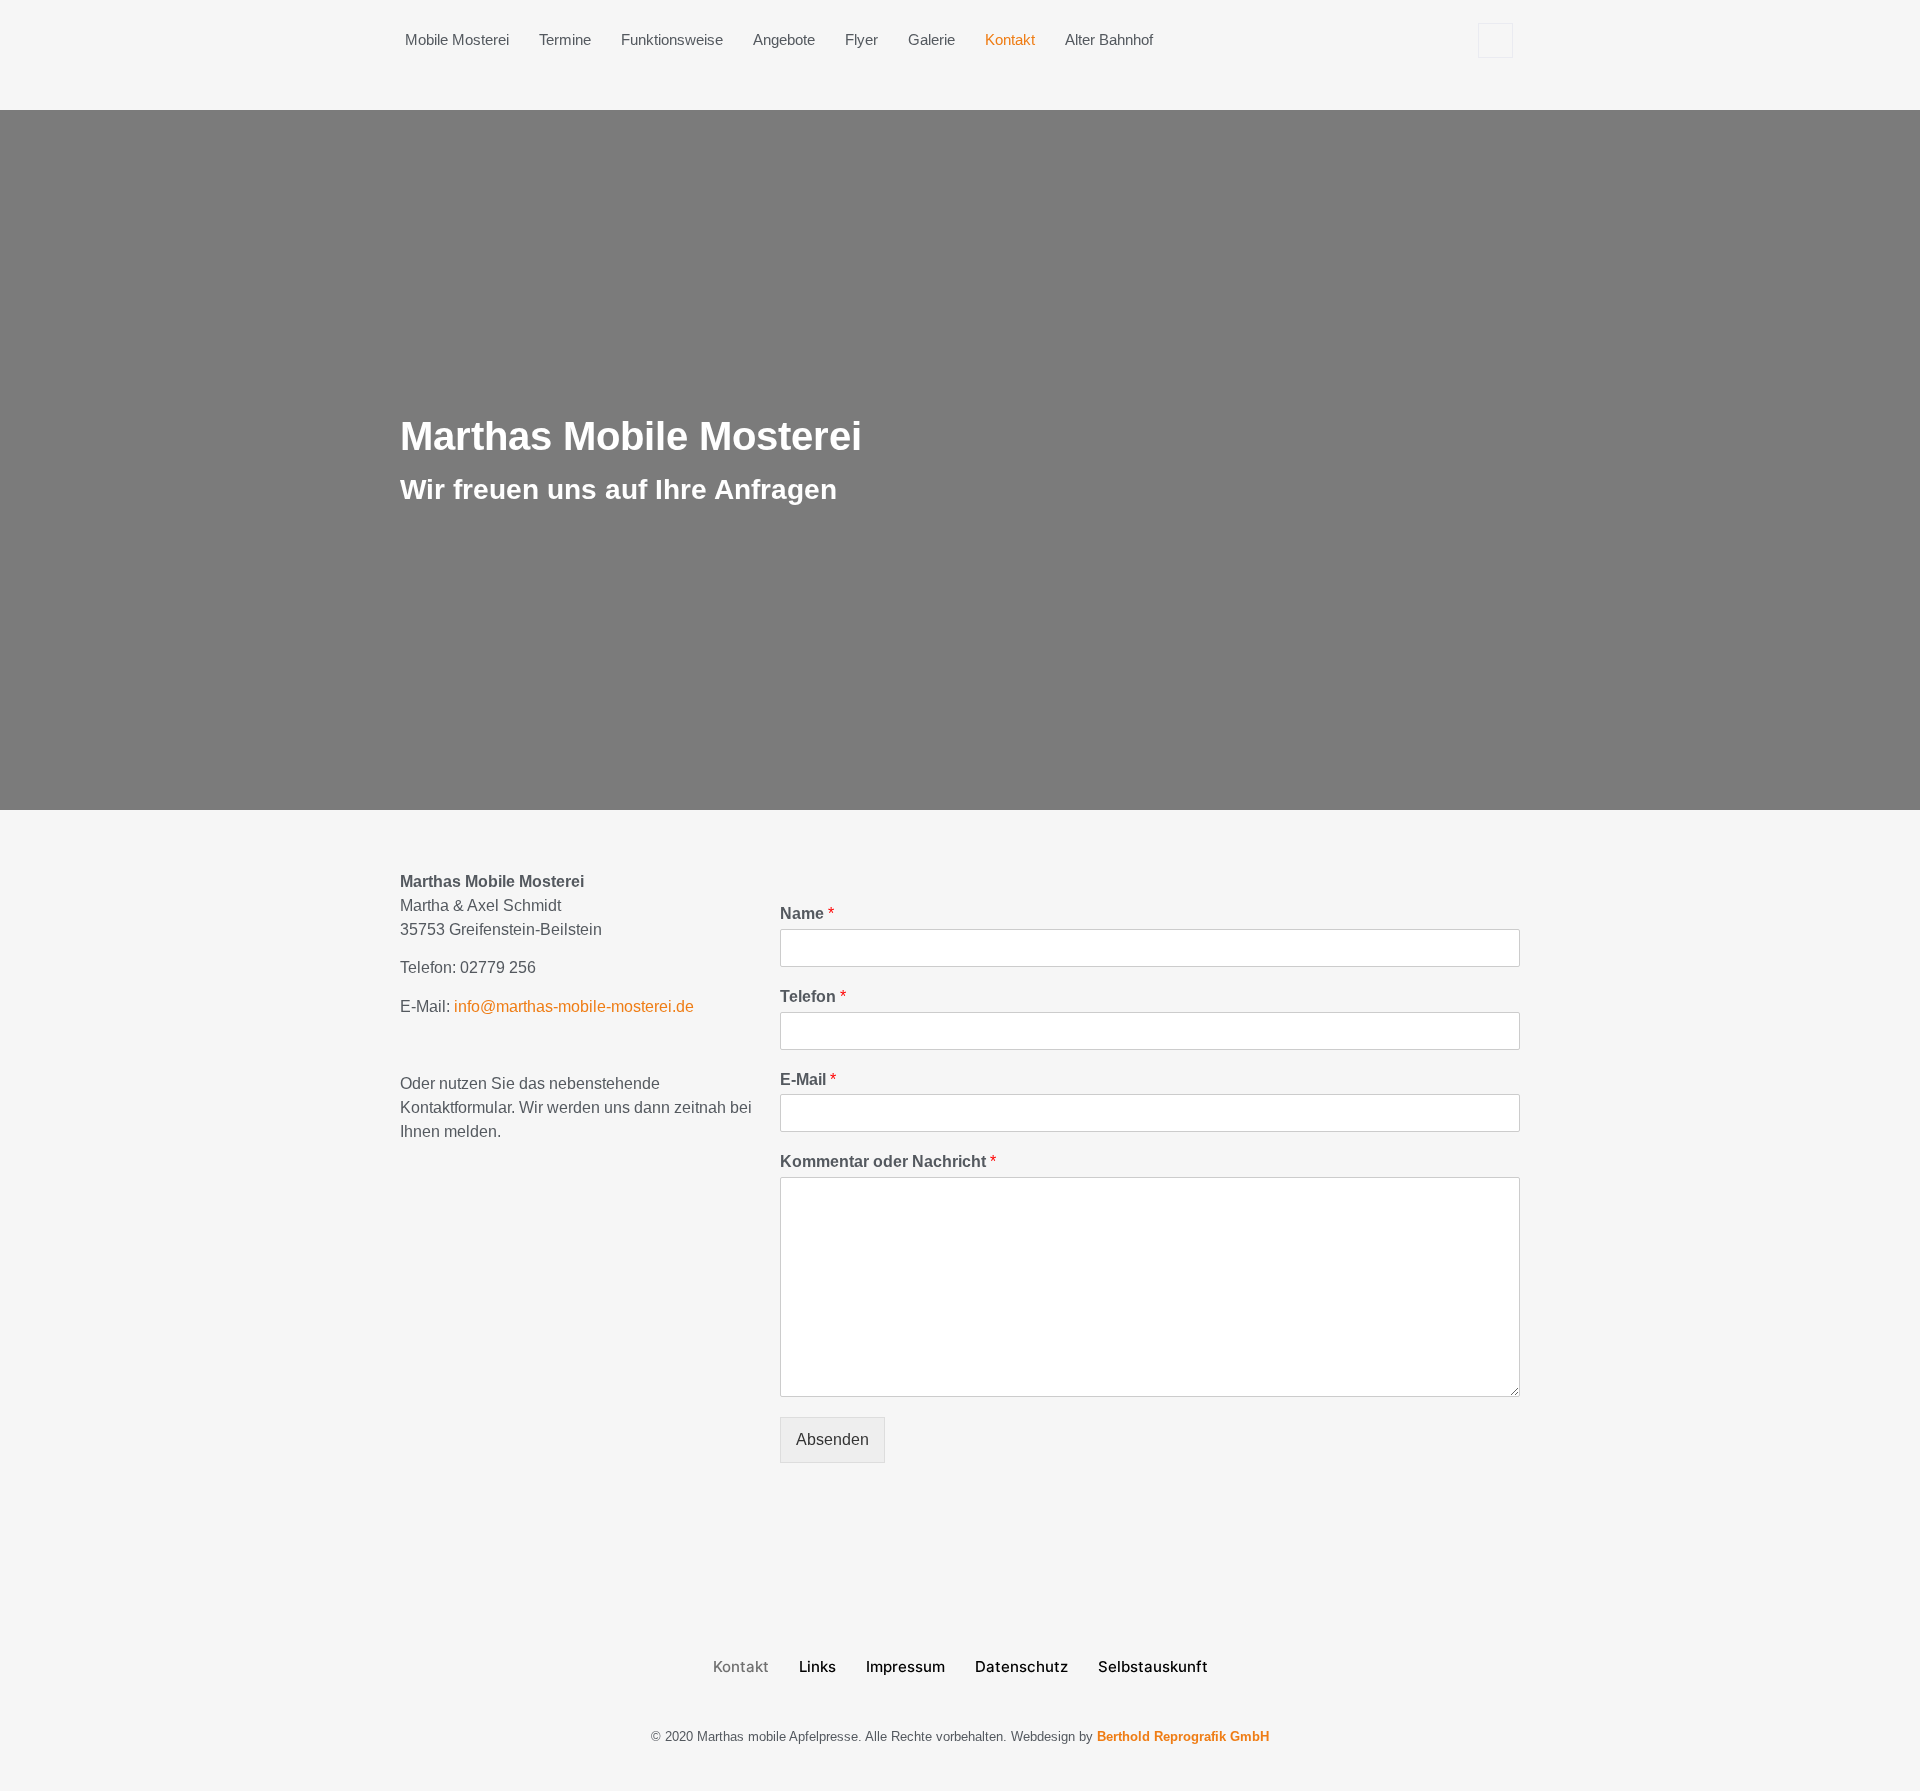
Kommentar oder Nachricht (888, 1161)
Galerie (931, 39)
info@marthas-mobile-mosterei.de (574, 1006)
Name (807, 913)
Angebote (784, 39)
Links (817, 1666)
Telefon (813, 996)
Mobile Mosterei (457, 39)
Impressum (905, 1666)
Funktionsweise (672, 39)
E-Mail (808, 1079)
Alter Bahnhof (1109, 39)
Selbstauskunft (1153, 1666)
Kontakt (1010, 39)
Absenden (832, 1439)
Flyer (861, 39)
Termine (565, 39)
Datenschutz (1021, 1666)
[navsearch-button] (1495, 40)
